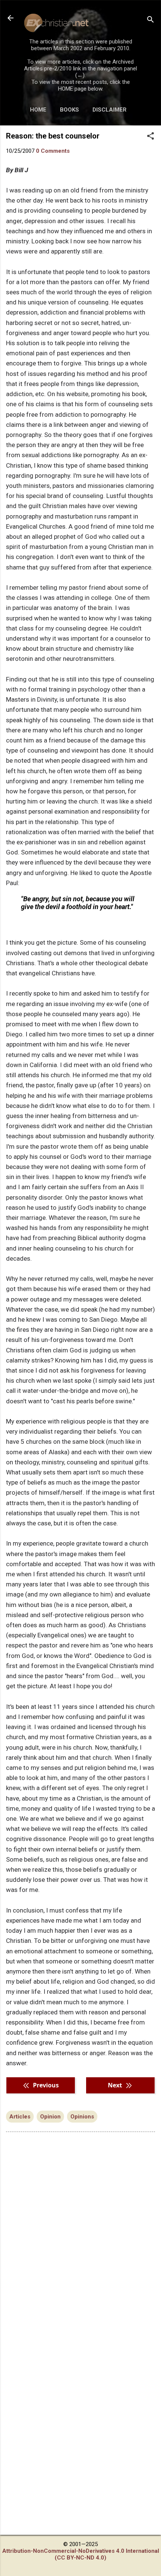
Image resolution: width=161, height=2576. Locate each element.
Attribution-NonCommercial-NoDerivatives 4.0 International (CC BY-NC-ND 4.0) (81, 2554)
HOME (38, 110)
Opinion (50, 2117)
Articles (20, 2117)
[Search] (151, 20)
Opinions (82, 2117)
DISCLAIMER (110, 110)
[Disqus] (80, 2233)
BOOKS (69, 110)
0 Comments (53, 151)
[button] (151, 137)
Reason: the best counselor (53, 136)
